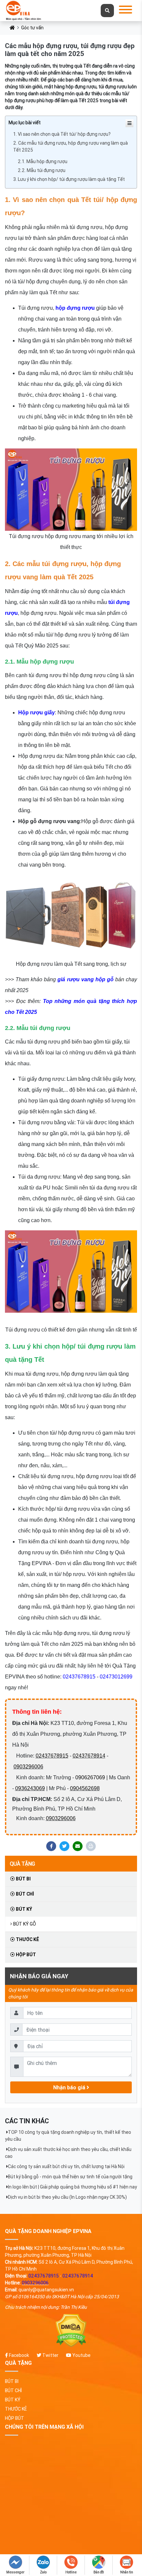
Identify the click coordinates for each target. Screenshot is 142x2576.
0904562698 (85, 1788)
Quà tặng (22, 1864)
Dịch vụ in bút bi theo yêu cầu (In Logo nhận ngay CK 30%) (67, 2197)
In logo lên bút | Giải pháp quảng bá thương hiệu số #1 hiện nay (72, 2187)
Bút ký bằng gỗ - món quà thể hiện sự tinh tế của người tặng (70, 2177)
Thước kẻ (27, 1939)
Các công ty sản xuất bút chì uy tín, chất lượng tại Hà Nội (66, 2166)
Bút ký (23, 1909)
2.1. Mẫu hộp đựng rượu (43, 161)
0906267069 (90, 1777)
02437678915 (79, 1677)
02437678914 (89, 1756)
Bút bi (23, 1879)
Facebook (18, 2355)
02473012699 (116, 1677)
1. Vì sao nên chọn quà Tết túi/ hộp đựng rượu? (62, 134)
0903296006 (28, 1767)
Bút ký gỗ (25, 1924)
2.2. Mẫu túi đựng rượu (42, 170)
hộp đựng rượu (75, 308)
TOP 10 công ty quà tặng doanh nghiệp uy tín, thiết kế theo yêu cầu (68, 2136)
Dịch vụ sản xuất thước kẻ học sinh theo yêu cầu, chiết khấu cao (68, 2153)
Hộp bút (25, 1955)
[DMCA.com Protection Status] (71, 2331)
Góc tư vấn (32, 28)
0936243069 (30, 1788)
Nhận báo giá (70, 2087)
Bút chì (24, 1894)
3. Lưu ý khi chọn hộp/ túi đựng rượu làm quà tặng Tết (69, 179)
